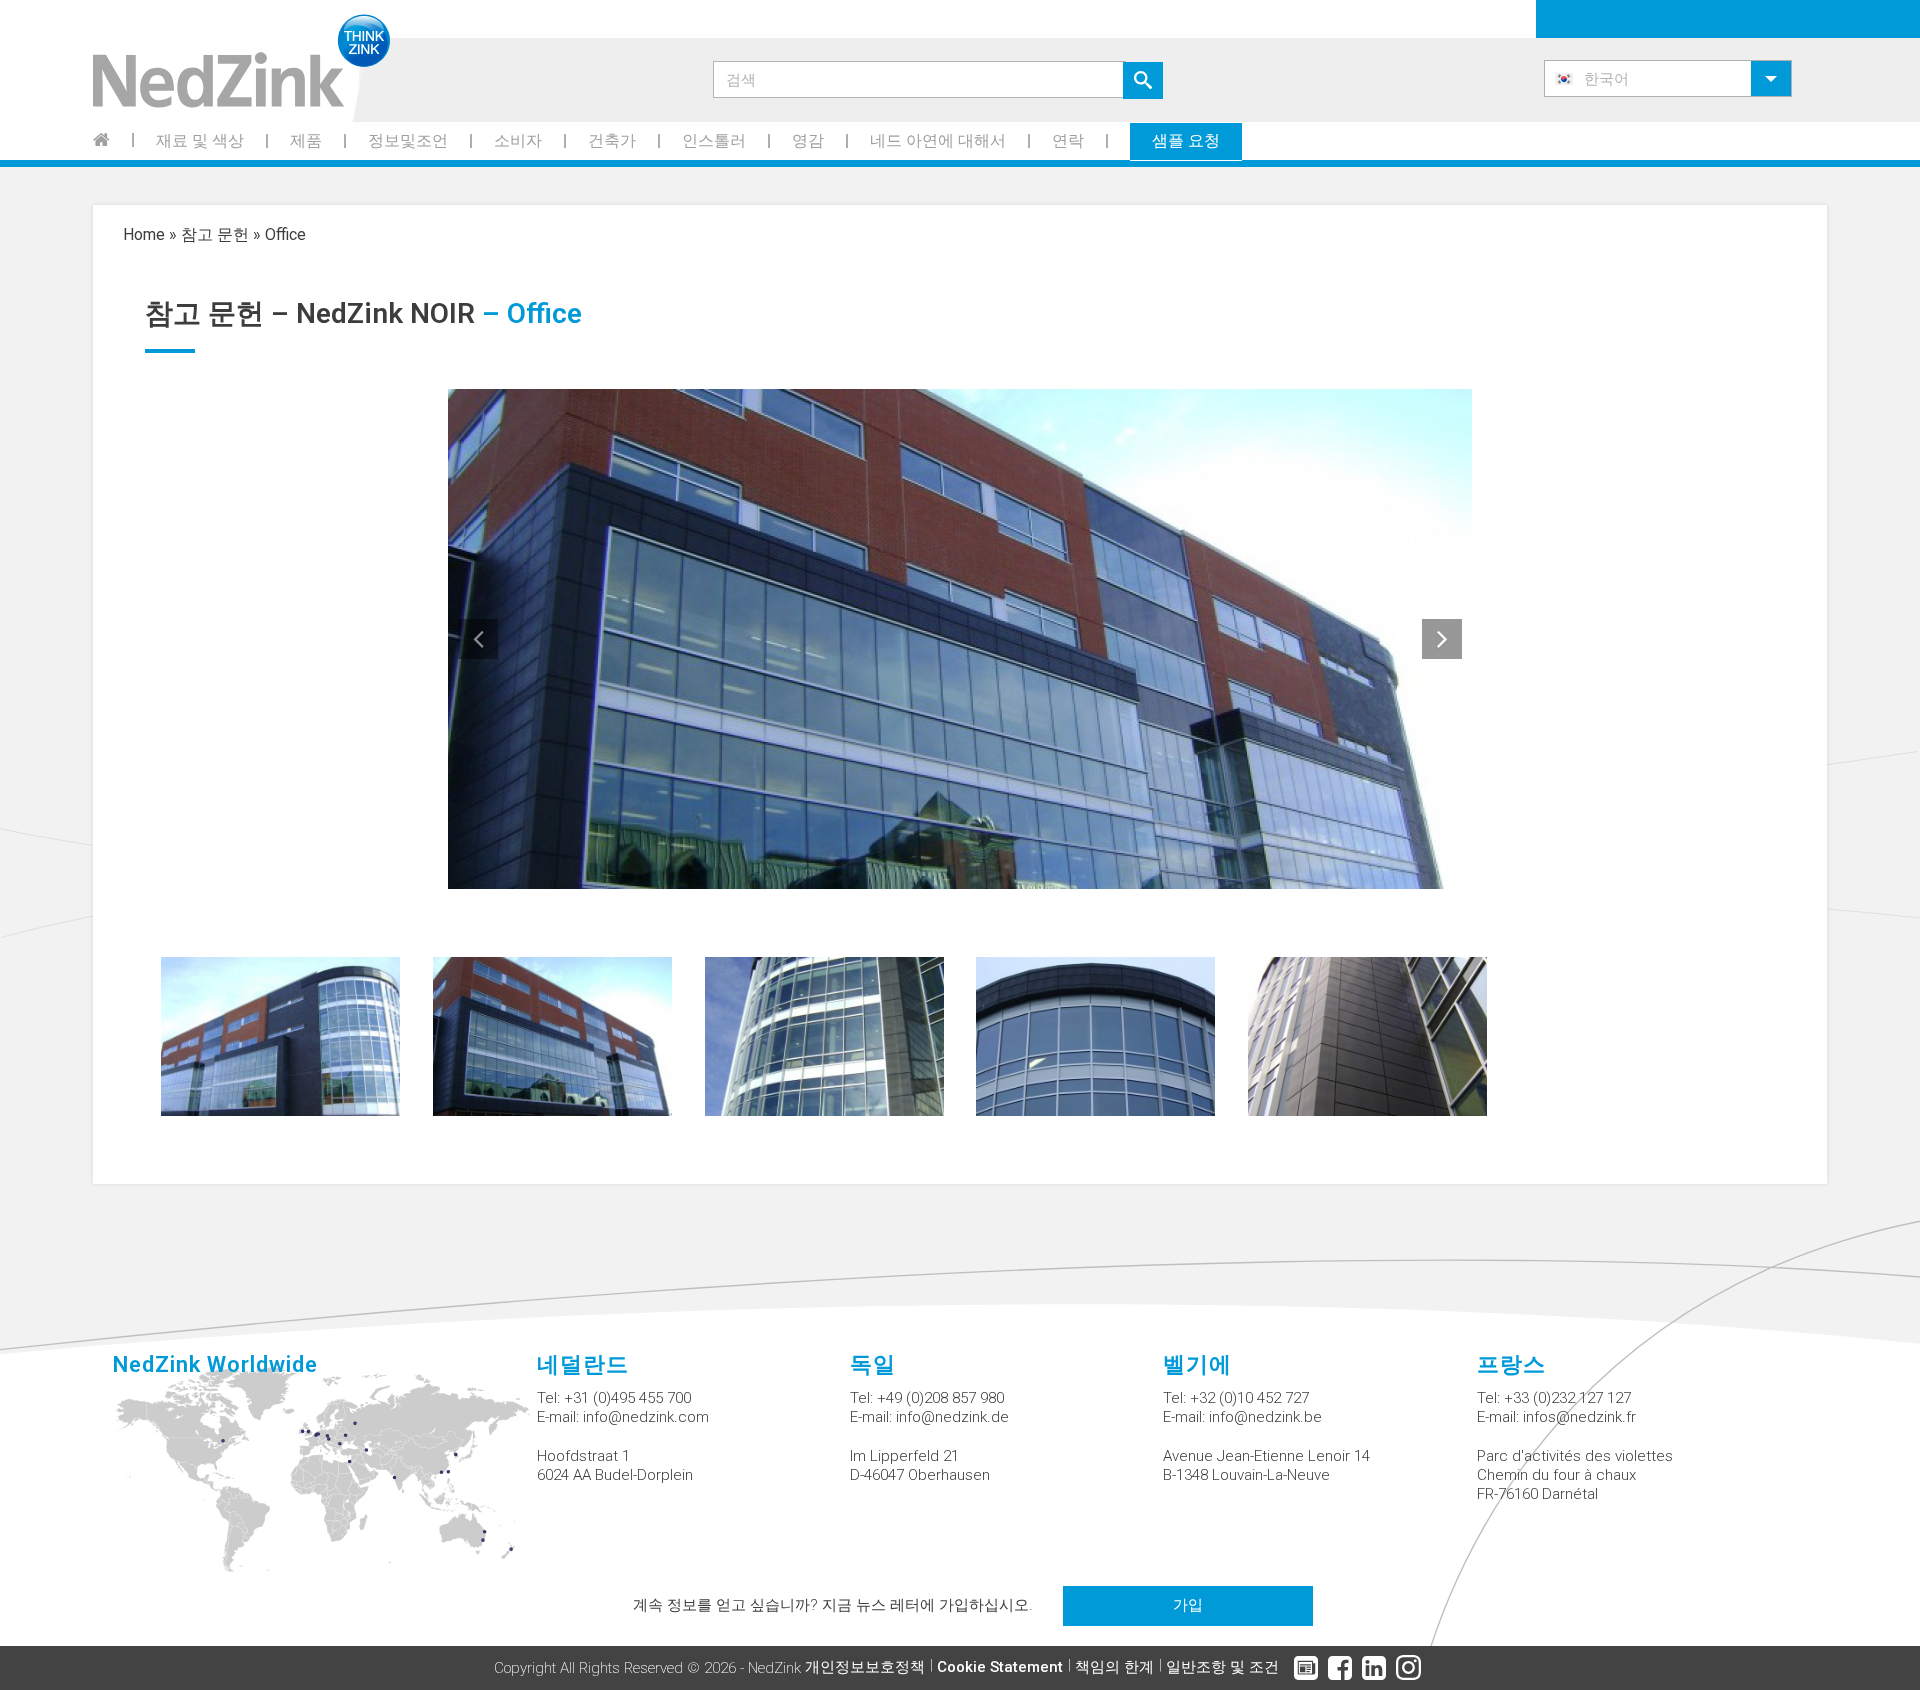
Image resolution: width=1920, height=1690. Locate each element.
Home (144, 234)
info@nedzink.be (1265, 1417)
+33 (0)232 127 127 (1567, 1398)
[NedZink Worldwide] (324, 1481)
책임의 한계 (1114, 1667)
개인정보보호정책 (865, 1667)
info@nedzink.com (646, 1417)
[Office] (280, 1034)
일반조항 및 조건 (1222, 1667)
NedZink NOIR (385, 313)
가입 (1188, 1605)
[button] (1668, 78)
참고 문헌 (215, 234)
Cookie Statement (1000, 1667)
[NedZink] (241, 61)
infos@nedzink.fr (1579, 1417)
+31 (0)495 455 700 (627, 1398)
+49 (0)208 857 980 (940, 1398)
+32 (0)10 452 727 (1249, 1398)
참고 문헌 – (220, 313)
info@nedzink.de (952, 1417)
